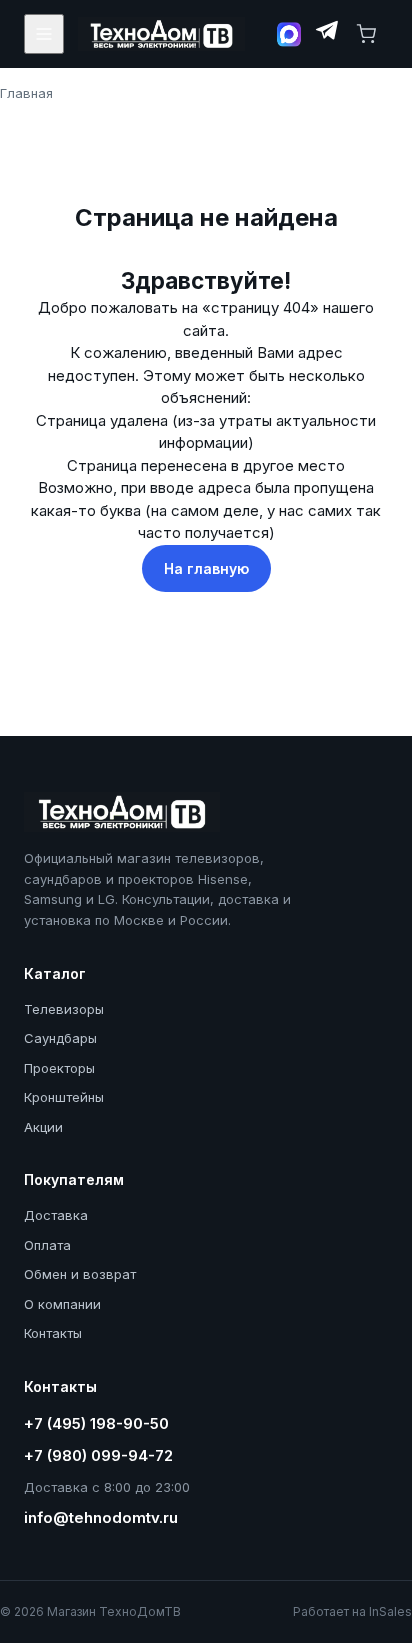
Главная (26, 93)
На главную (206, 568)
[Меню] (44, 34)
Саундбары (60, 1038)
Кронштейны (64, 1097)
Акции (43, 1127)
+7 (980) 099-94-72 (98, 1455)
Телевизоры (64, 1009)
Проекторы (59, 1068)
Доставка (56, 1215)
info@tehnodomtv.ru (101, 1517)
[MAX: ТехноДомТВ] (289, 34)
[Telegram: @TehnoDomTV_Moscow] (325, 34)
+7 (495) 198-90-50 (96, 1423)
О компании (62, 1304)
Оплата (47, 1245)
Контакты (53, 1333)
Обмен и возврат (80, 1274)
